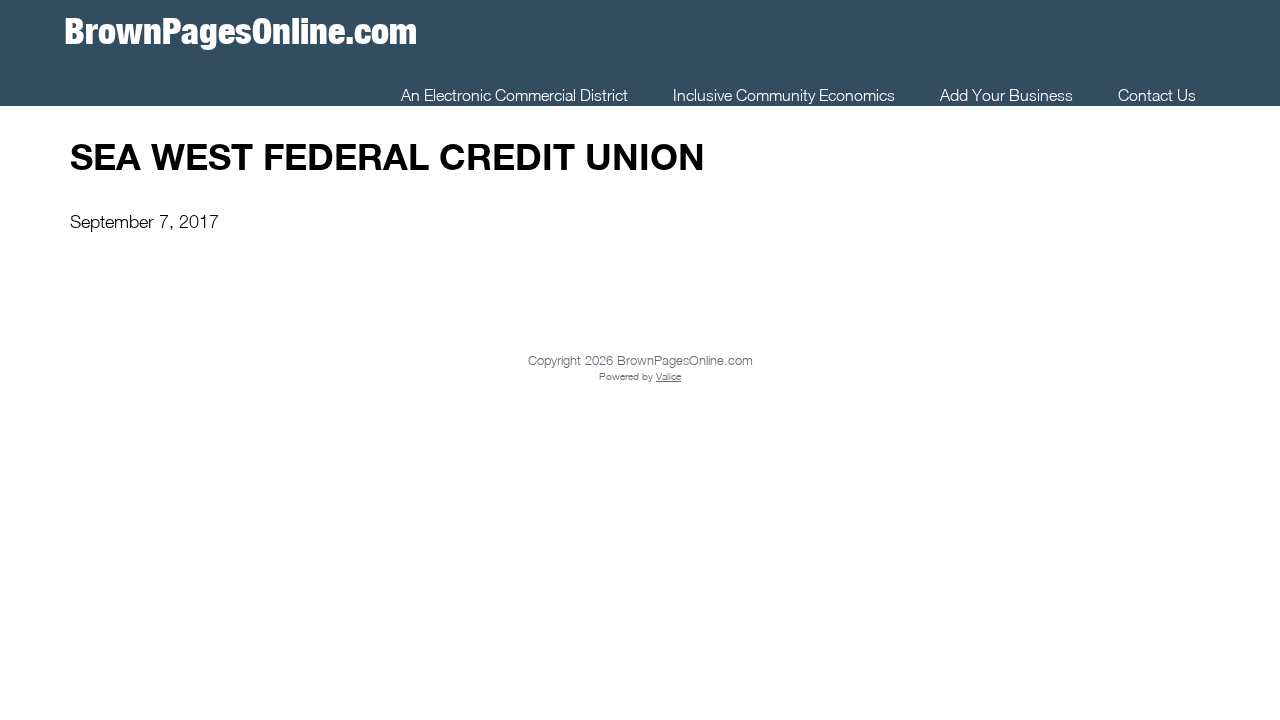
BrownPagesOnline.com (240, 30)
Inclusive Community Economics (784, 95)
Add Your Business (1006, 95)
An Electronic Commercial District (514, 95)
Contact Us (1157, 95)
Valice (668, 376)
